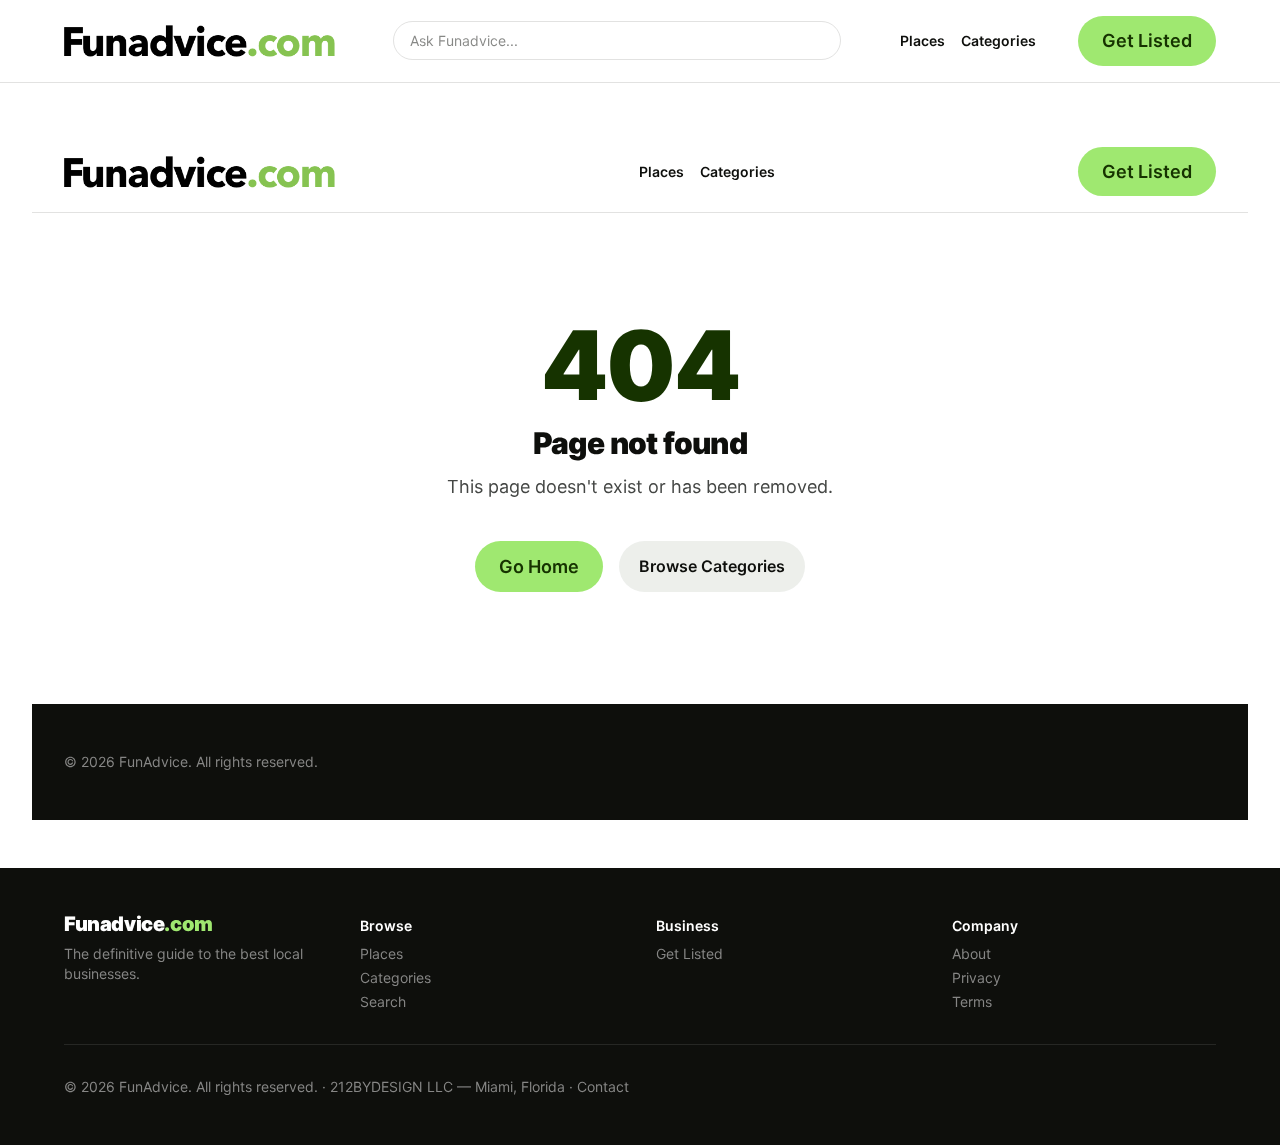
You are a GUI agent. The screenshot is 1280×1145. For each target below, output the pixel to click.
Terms (972, 1001)
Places (922, 40)
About (971, 953)
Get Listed (1147, 40)
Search (383, 1001)
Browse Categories (712, 566)
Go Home (539, 566)
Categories (998, 40)
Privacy (976, 977)
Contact (603, 1086)
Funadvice (138, 924)
